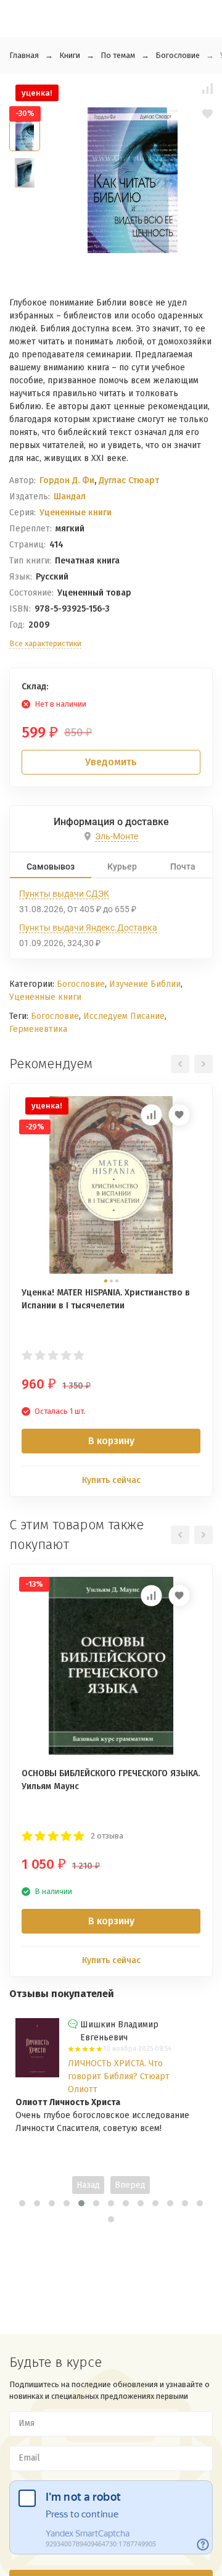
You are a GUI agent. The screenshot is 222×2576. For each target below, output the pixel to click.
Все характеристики (45, 643)
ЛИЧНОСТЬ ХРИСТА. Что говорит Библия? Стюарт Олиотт (119, 2076)
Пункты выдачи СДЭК (64, 894)
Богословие (178, 55)
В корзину (111, 1441)
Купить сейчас (111, 1480)
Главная (24, 55)
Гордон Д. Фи (67, 480)
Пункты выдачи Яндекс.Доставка (88, 928)
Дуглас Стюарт (129, 480)
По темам (118, 55)
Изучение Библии (145, 984)
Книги (70, 55)
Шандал (70, 497)
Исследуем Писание (124, 1016)
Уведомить (111, 762)
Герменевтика (38, 1029)
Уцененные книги (76, 513)
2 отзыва (107, 1836)
